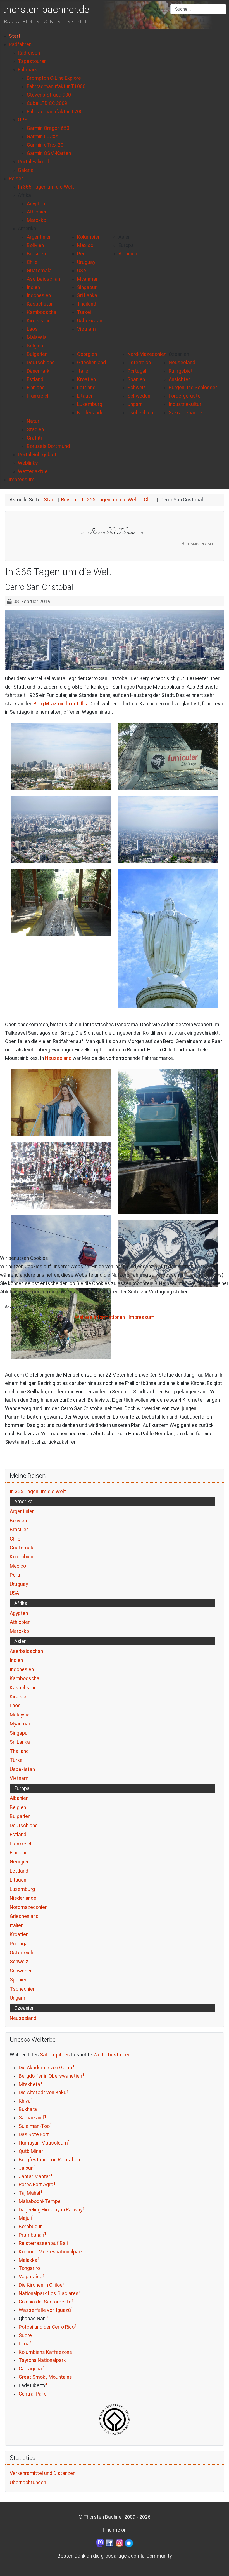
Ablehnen (48, 1307)
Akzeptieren (17, 1307)
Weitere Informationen (100, 1317)
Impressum (141, 1317)
